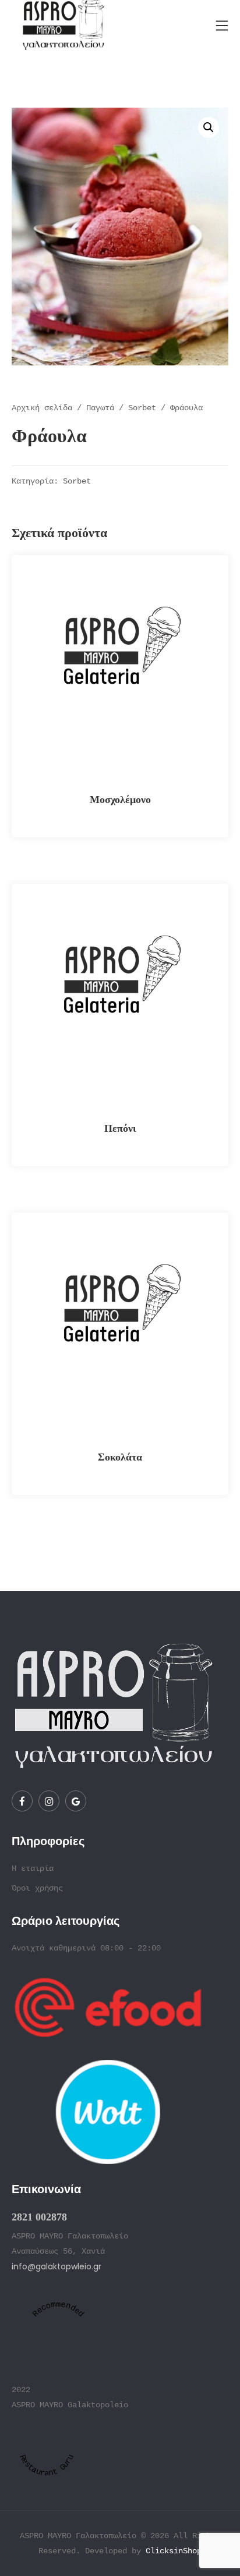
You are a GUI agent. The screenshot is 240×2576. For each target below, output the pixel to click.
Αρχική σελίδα (42, 408)
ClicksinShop (174, 2551)
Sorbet (142, 408)
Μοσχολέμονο (120, 799)
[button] (209, 127)
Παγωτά (100, 408)
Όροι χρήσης (37, 1888)
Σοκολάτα (120, 1457)
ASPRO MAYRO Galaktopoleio (70, 2405)
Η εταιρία (33, 1868)
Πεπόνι (120, 1128)
